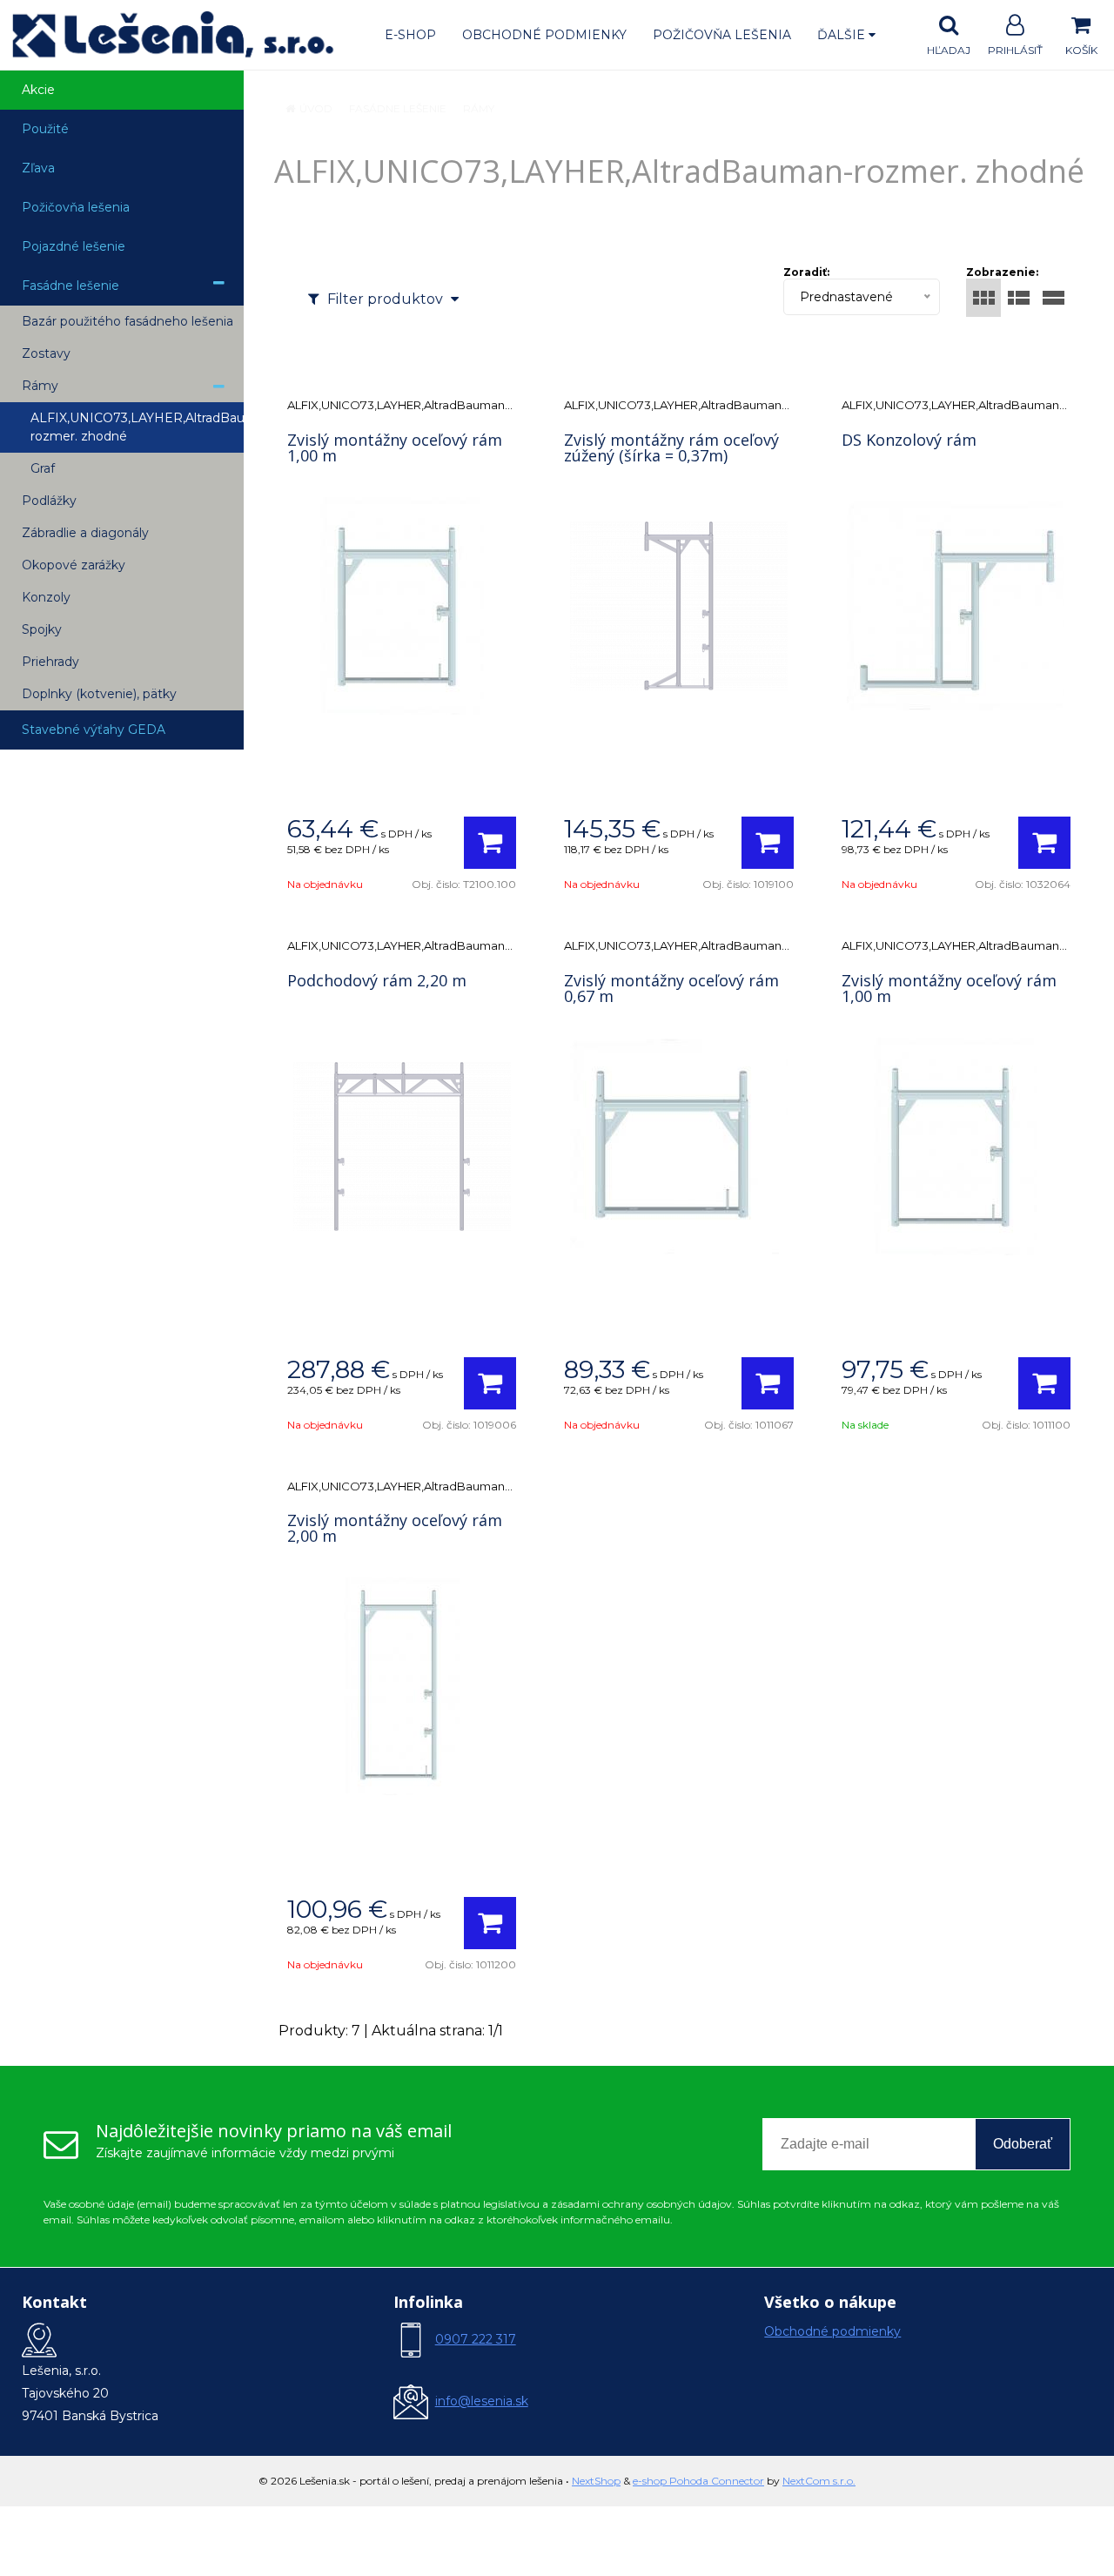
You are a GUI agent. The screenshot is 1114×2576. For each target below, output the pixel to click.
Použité (45, 129)
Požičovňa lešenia (722, 35)
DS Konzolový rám (909, 440)
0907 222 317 (476, 2339)
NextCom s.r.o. (819, 2481)
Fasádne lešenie (398, 108)
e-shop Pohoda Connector (698, 2481)
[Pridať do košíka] (490, 843)
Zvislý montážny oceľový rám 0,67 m (671, 988)
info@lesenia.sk (482, 2401)
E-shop (410, 35)
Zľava (38, 168)
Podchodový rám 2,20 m (377, 980)
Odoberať (1023, 2144)
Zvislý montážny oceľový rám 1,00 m (395, 447)
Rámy (479, 108)
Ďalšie (843, 35)
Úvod (316, 108)
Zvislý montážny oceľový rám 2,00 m (395, 1528)
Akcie (38, 90)
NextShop (596, 2481)
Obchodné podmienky (544, 35)
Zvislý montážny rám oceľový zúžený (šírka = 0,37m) (671, 447)
